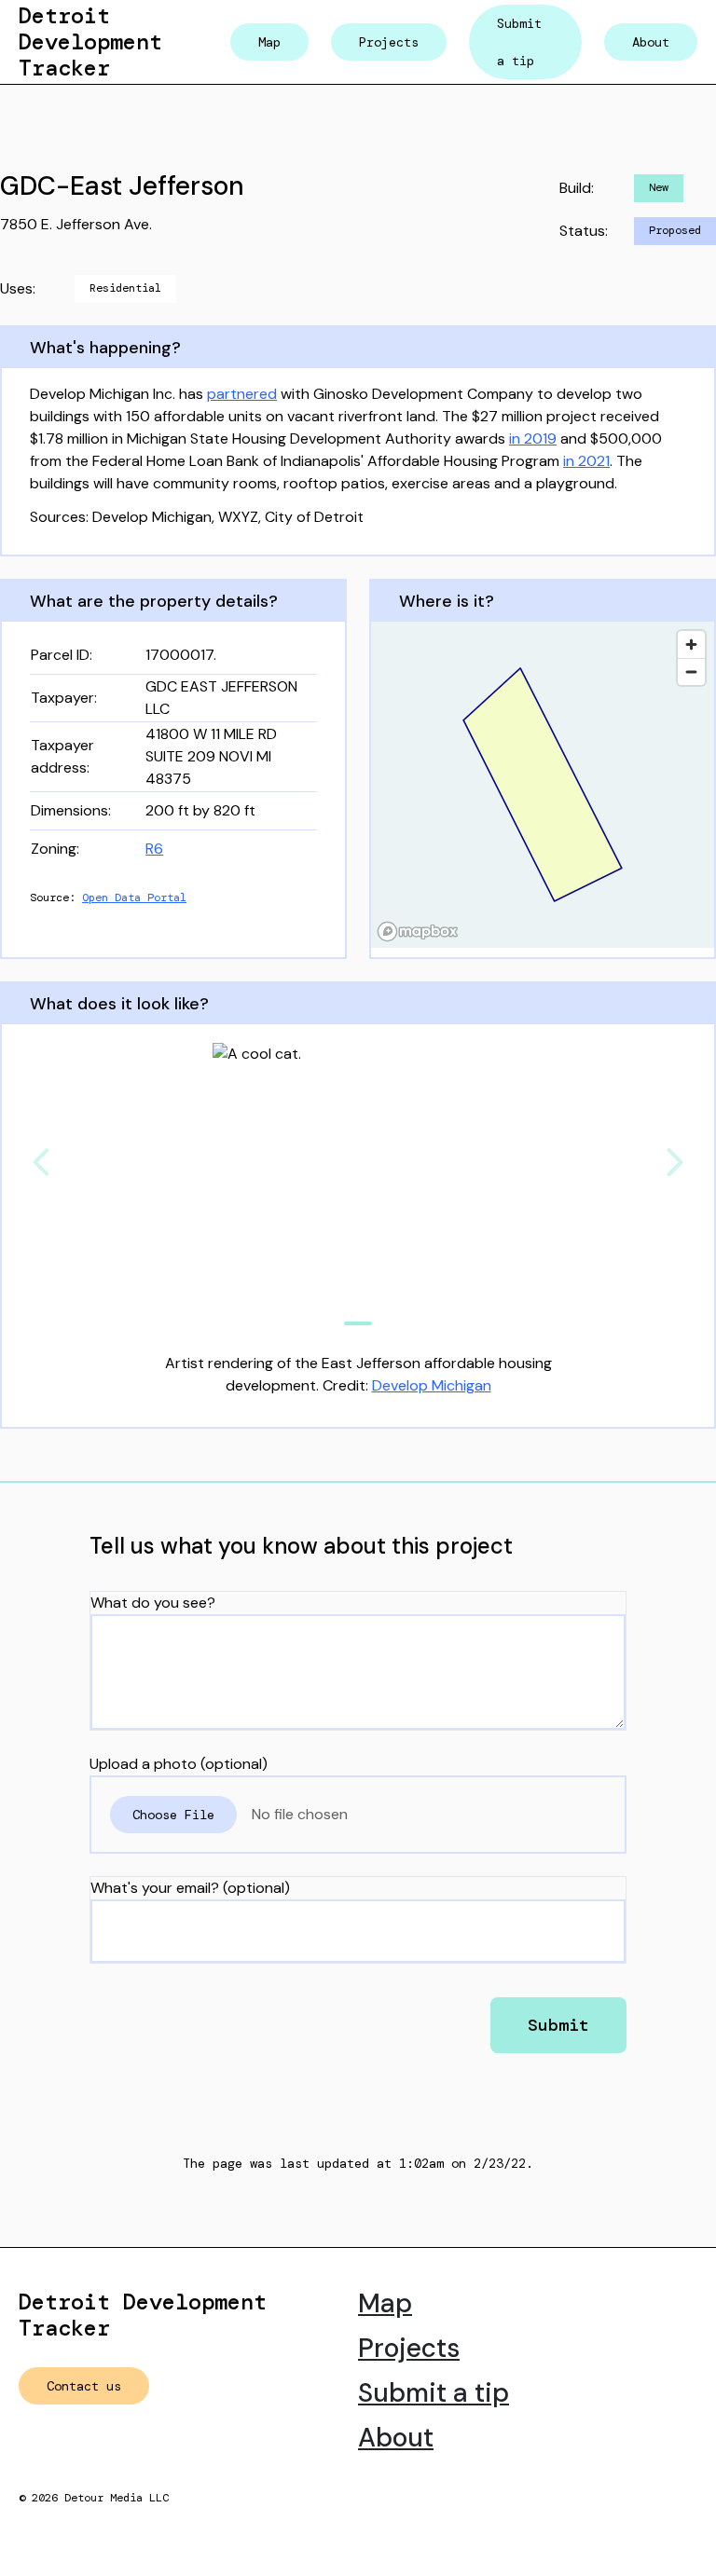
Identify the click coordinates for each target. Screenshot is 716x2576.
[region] (543, 785)
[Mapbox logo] (418, 932)
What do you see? (153, 1603)
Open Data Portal (134, 897)
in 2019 (533, 438)
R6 (154, 849)
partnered (242, 394)
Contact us (84, 2386)
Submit (558, 2025)
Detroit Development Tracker (90, 41)
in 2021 (586, 461)
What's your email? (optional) (190, 1888)
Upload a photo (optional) (179, 1764)
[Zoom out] (691, 671)
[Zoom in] (691, 644)
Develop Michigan (432, 1385)
